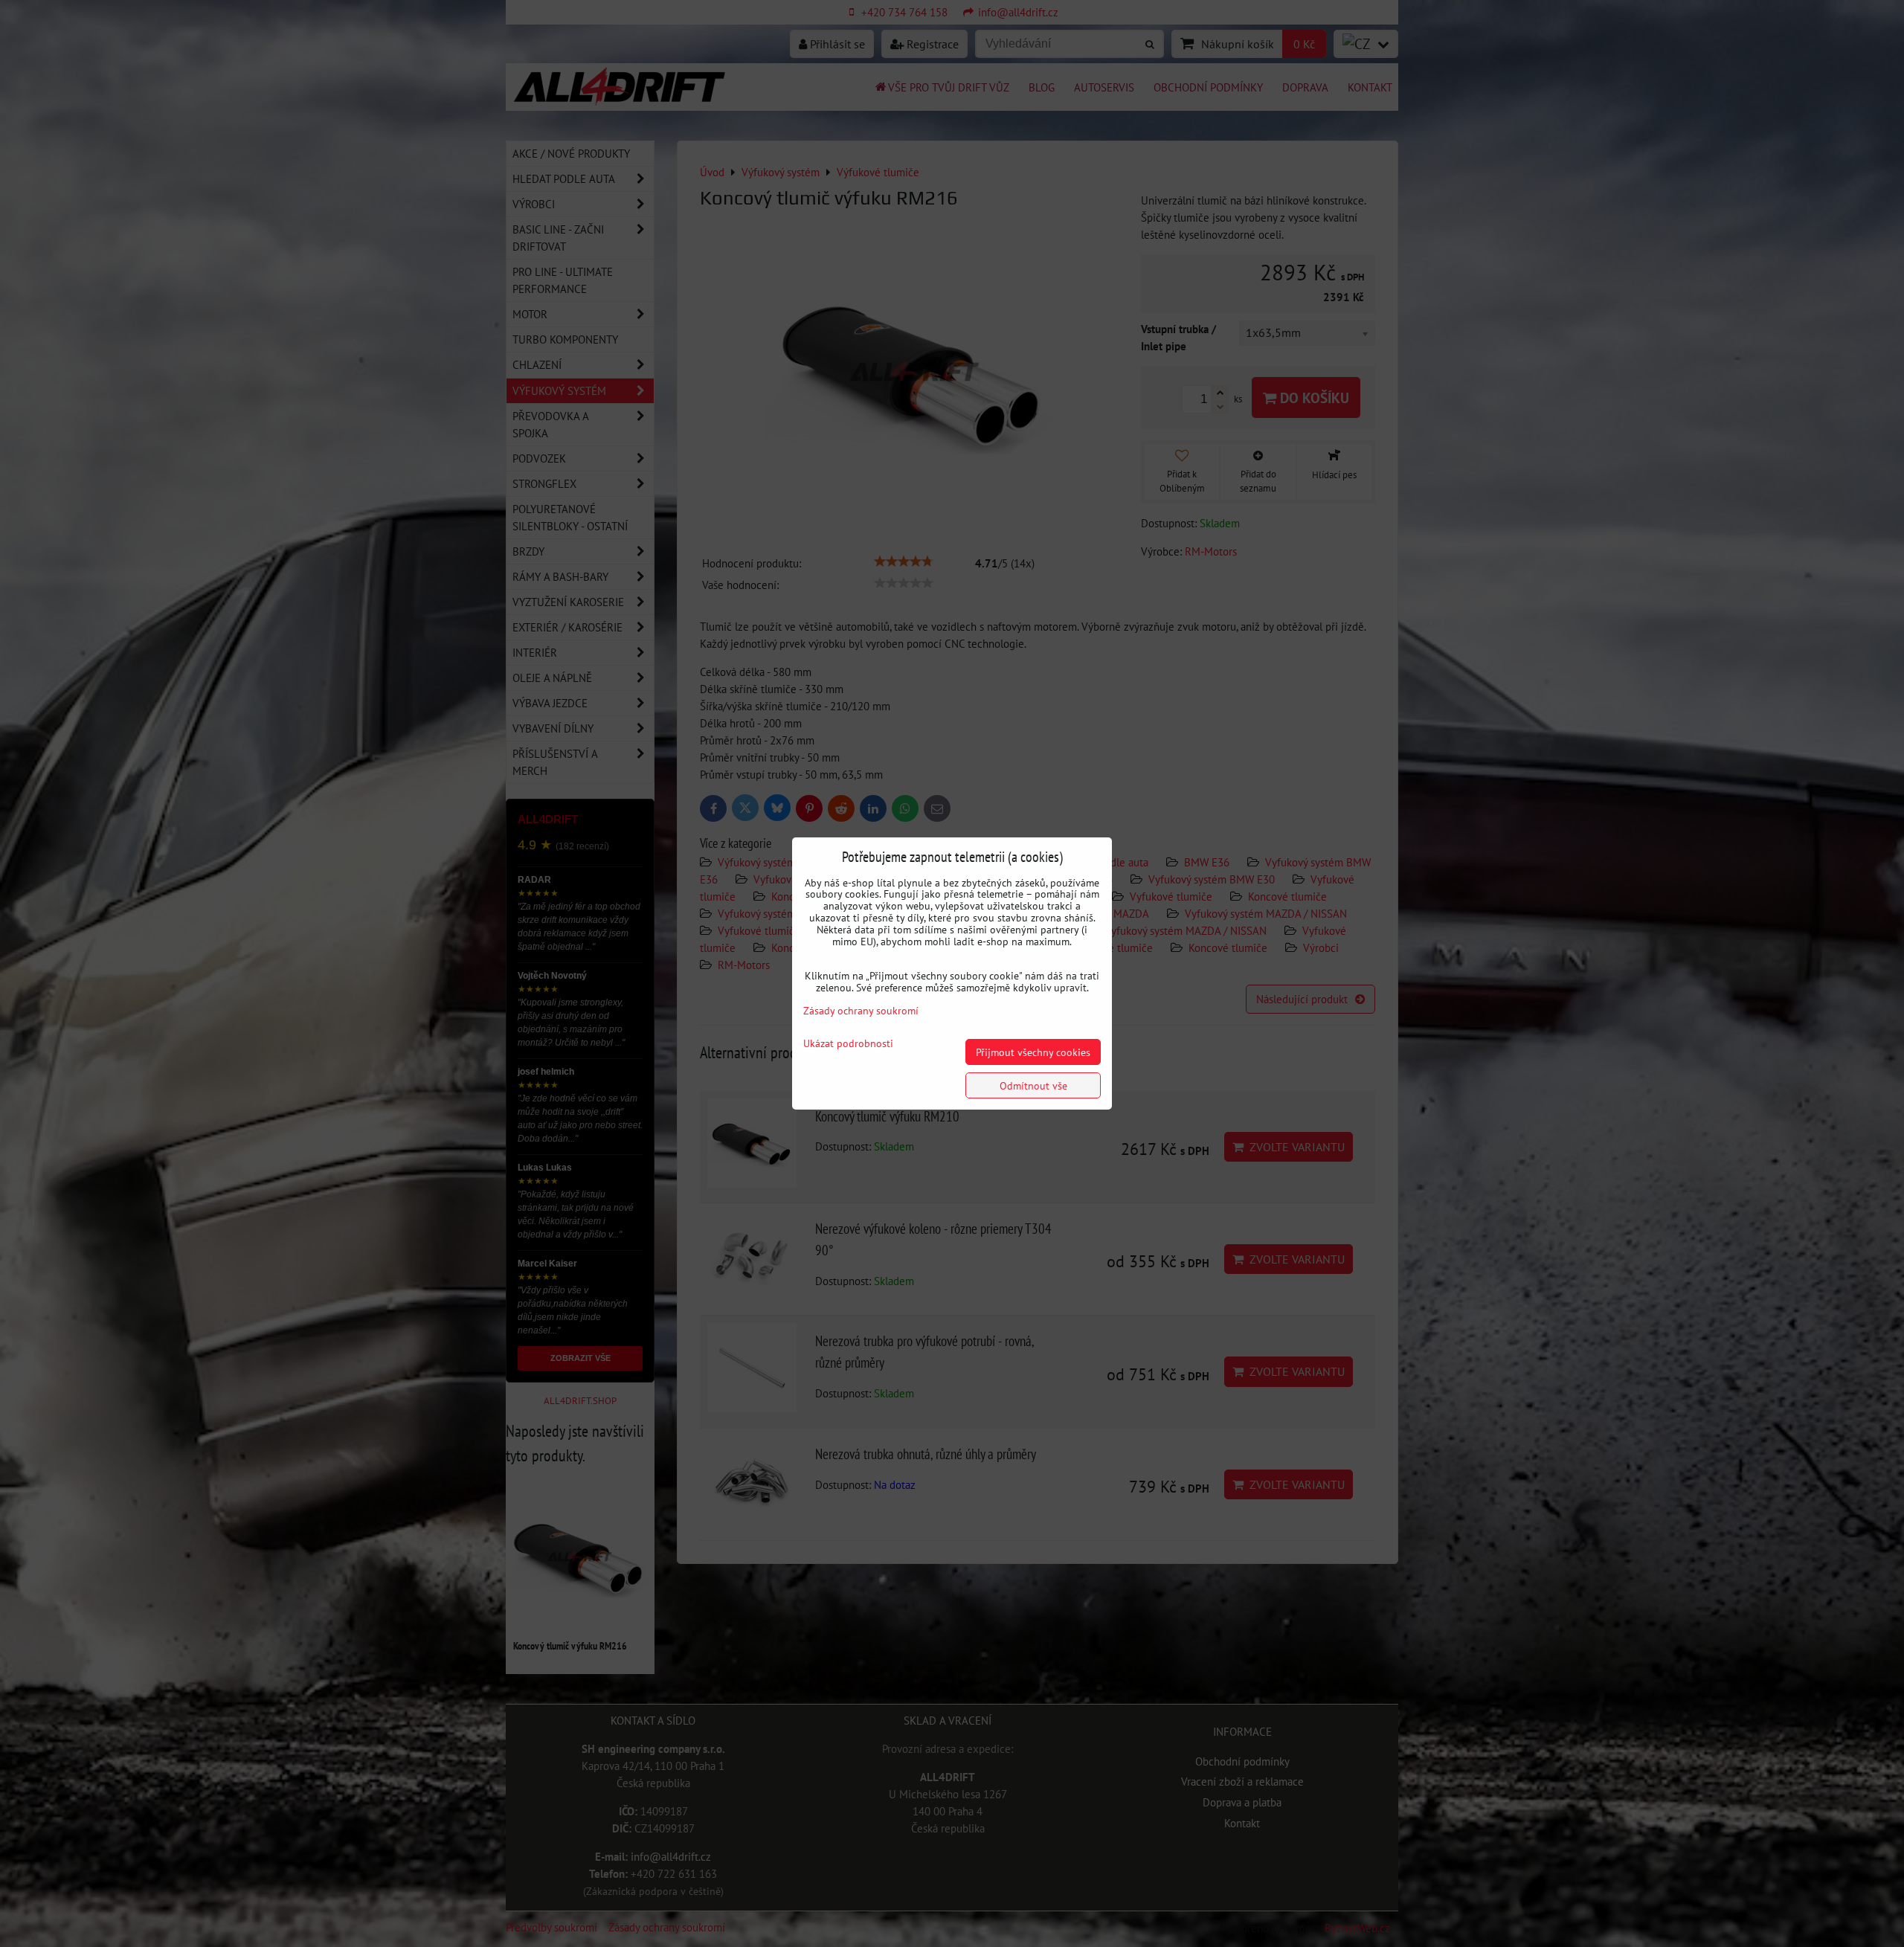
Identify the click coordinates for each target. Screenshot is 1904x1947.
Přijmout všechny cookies (1033, 1052)
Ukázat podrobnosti (848, 1043)
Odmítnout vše (1033, 1085)
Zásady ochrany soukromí (861, 1010)
